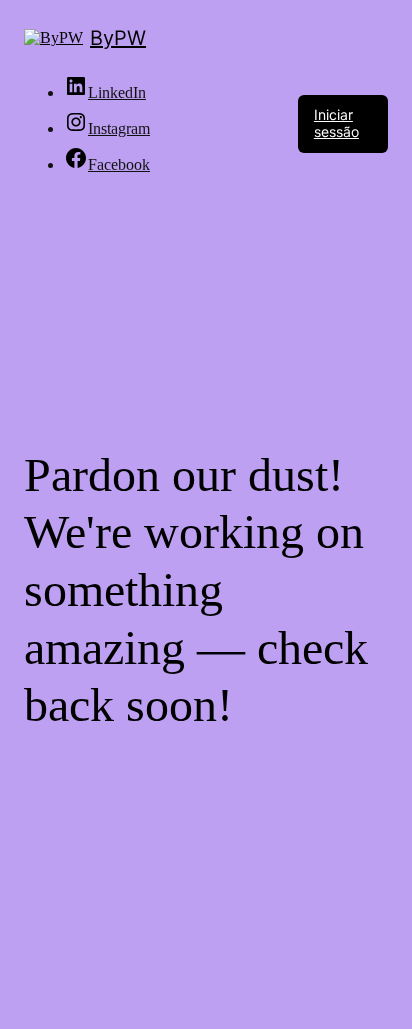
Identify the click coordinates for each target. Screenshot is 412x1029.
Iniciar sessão (336, 123)
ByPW (118, 38)
